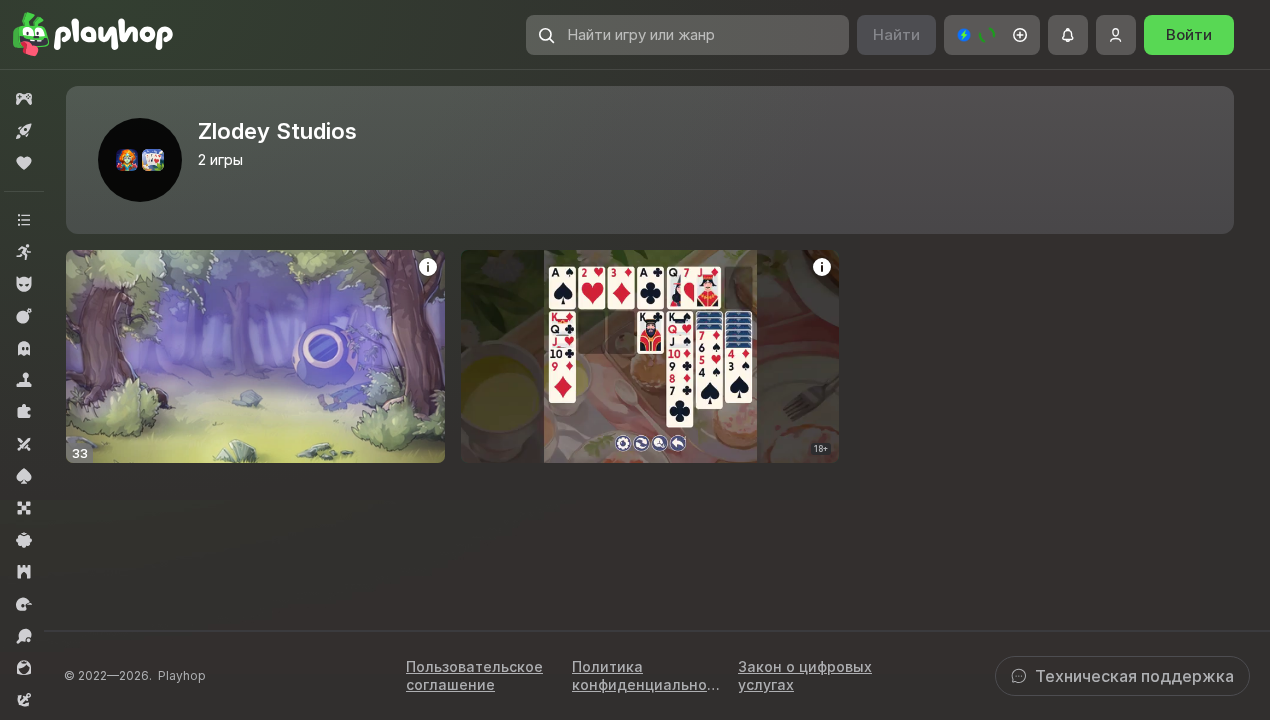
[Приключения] (24, 700)
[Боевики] (24, 316)
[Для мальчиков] (24, 284)
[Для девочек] (24, 668)
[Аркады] (24, 252)
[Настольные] (24, 508)
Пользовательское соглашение (474, 675)
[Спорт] (24, 636)
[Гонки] (24, 604)
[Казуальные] (24, 540)
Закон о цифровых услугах (805, 675)
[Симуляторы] (24, 380)
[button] (992, 35)
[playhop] (93, 35)
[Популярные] (24, 163)
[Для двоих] (24, 444)
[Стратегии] (24, 572)
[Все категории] (24, 220)
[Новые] (24, 131)
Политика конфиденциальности (643, 676)
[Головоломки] (24, 412)
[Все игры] (24, 99)
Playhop (182, 675)
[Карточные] (24, 476)
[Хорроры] (24, 348)
